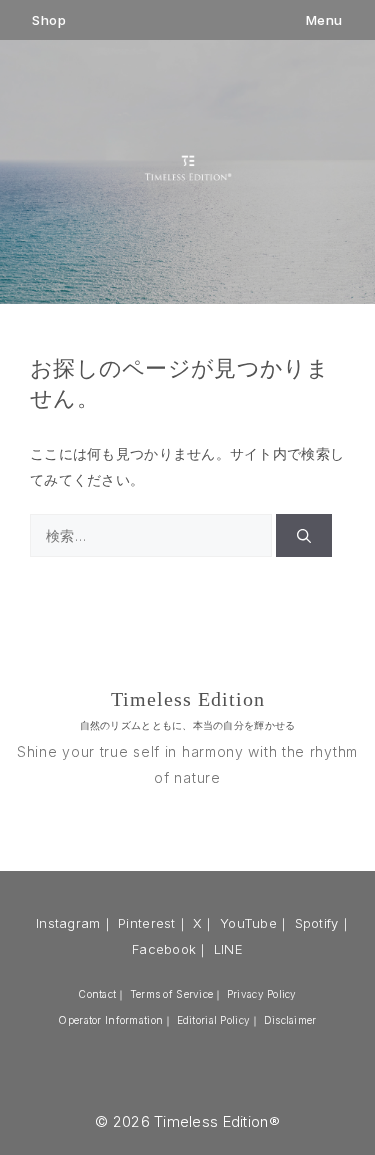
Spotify (317, 923)
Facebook (164, 949)
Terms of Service (171, 994)
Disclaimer (290, 1020)
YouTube (248, 923)
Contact (97, 994)
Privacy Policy (262, 994)
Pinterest (147, 923)
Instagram (68, 923)
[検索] (304, 535)
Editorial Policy (213, 1020)
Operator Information (110, 1020)
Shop (49, 20)
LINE (228, 949)
